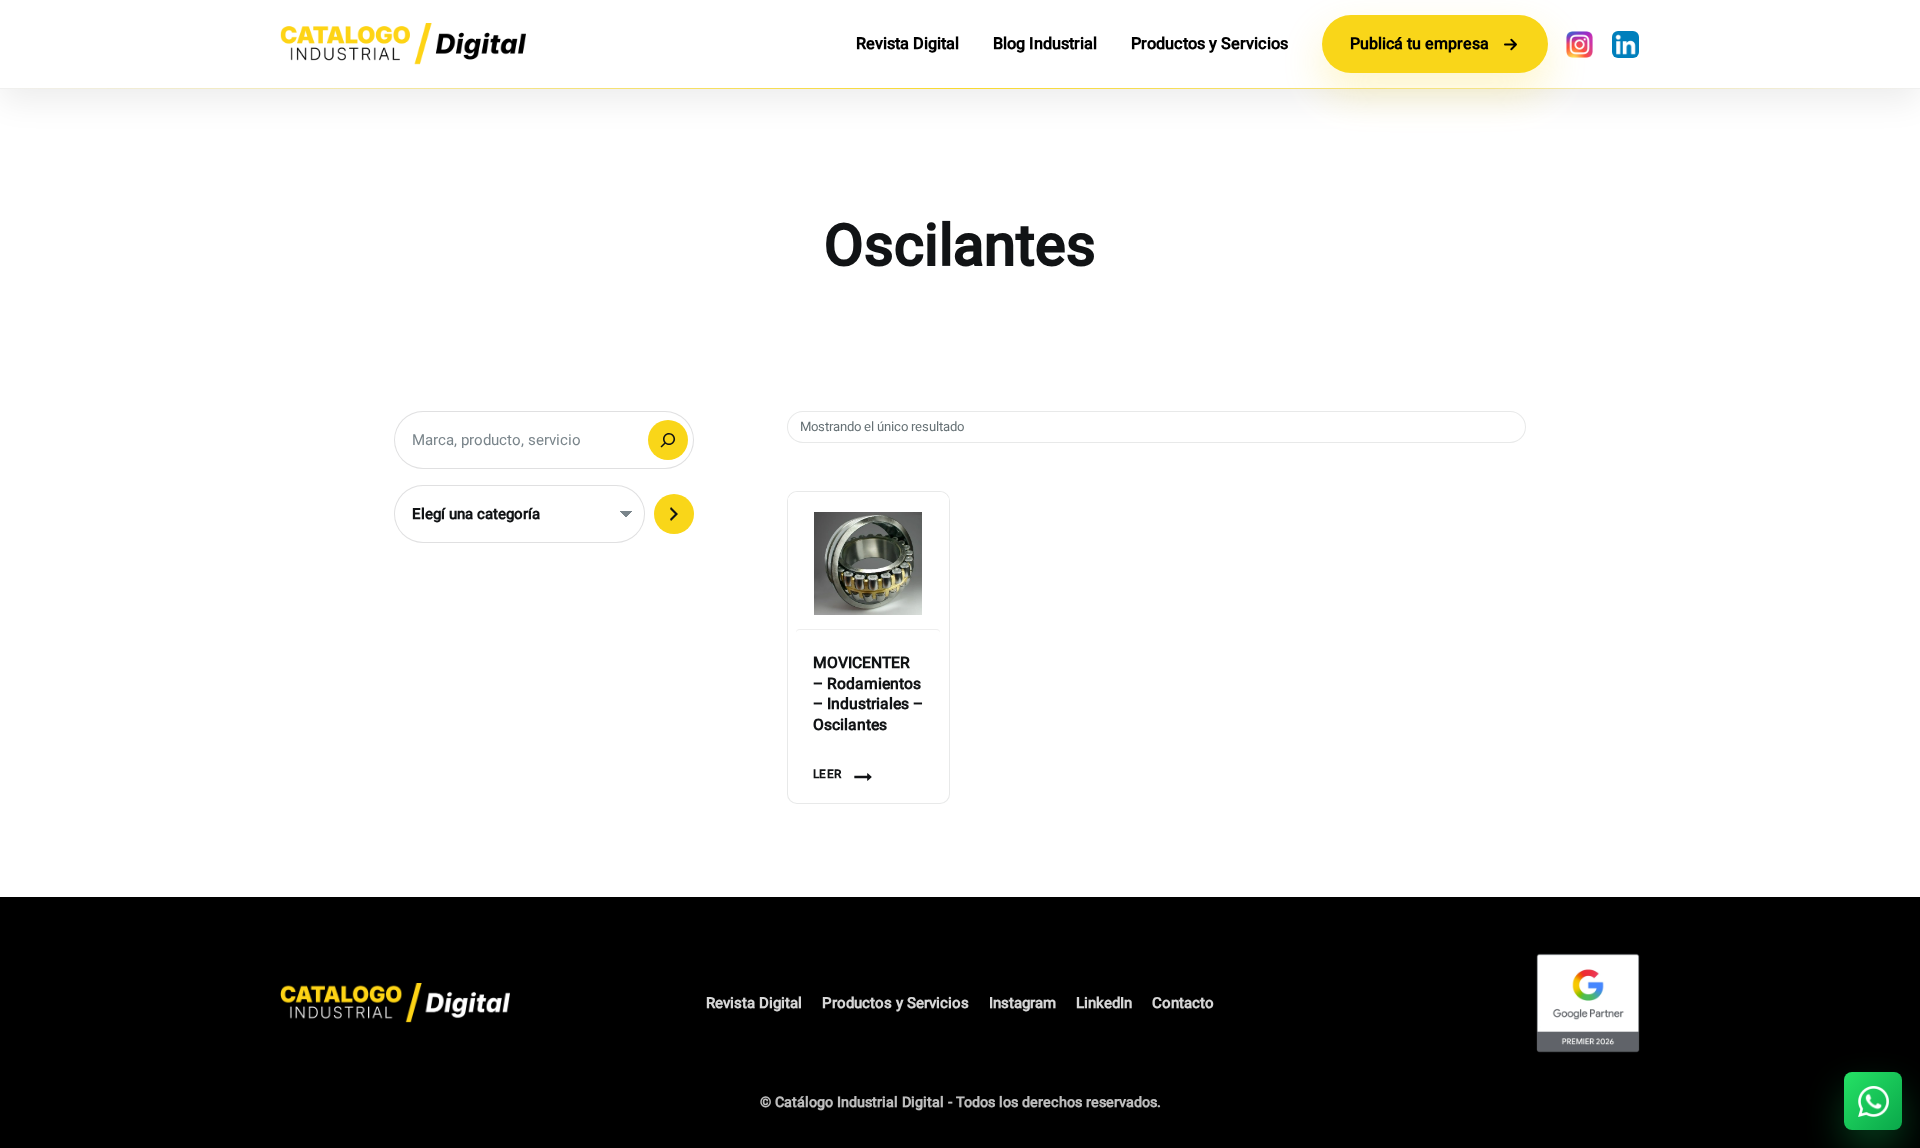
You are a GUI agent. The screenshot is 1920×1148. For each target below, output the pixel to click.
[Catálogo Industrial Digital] (403, 44)
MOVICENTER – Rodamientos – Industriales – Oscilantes (868, 695)
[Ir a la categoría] (674, 514)
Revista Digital (907, 44)
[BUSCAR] (668, 440)
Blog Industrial (1045, 44)
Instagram (1022, 1003)
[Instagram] (1579, 44)
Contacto (1183, 1003)
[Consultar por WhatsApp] (1873, 1101)
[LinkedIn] (1625, 44)
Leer (827, 774)
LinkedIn (1104, 1003)
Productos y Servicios (1209, 44)
